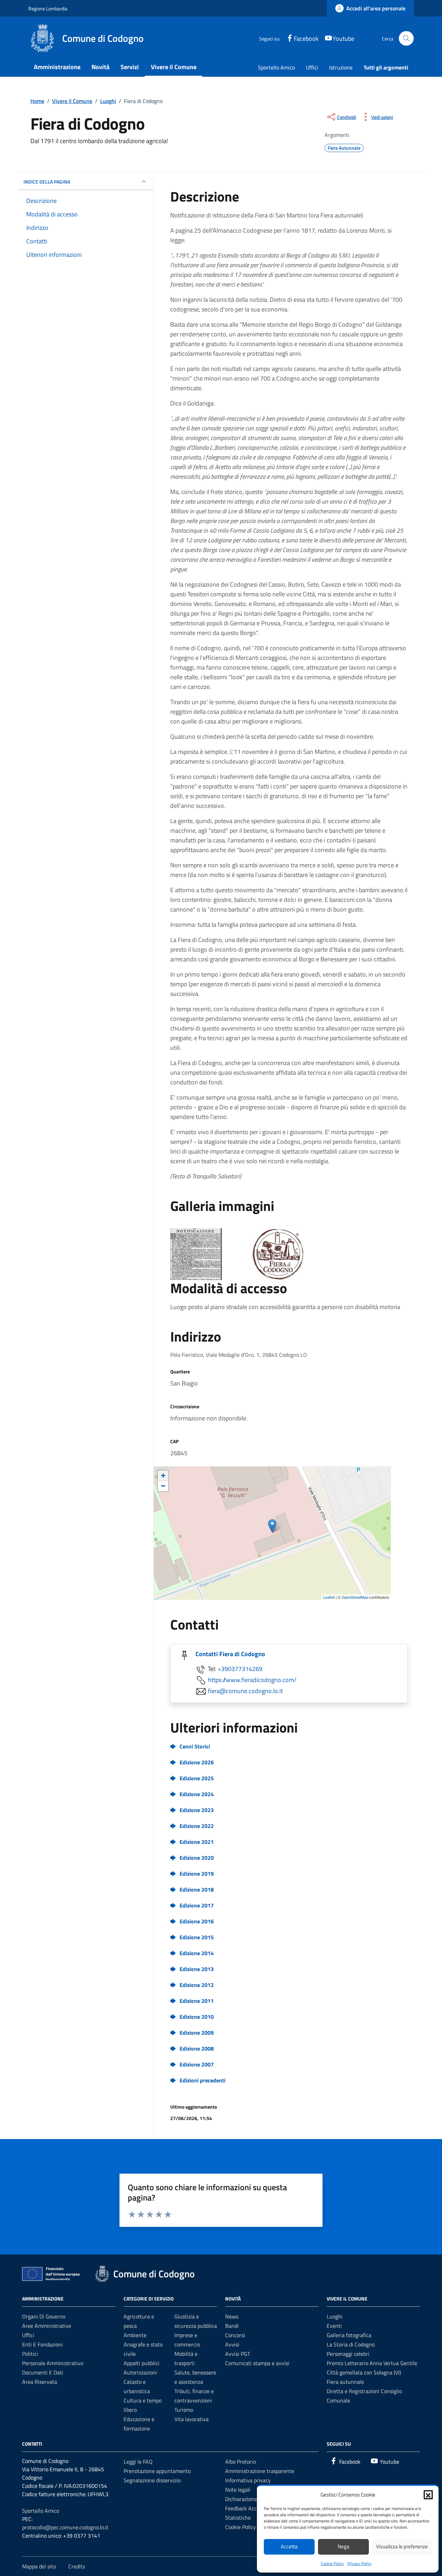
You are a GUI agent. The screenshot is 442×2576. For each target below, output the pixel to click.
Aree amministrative (47, 2326)
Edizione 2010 (197, 2017)
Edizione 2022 (197, 1826)
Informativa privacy (248, 2480)
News (232, 2316)
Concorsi (235, 2335)
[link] (370, 8)
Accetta (289, 2546)
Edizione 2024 (197, 1794)
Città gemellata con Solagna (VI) (364, 2372)
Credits (77, 2566)
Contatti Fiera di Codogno (230, 1654)
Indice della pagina (47, 182)
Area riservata (40, 2382)
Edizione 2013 (197, 1969)
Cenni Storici (195, 1746)
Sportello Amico (276, 67)
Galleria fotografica (349, 2335)
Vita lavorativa (191, 2419)
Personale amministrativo (53, 2363)
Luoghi (335, 2316)
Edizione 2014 (197, 1953)
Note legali (238, 2490)
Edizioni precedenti (203, 2080)
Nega (344, 2546)
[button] (428, 2495)
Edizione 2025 (197, 1778)
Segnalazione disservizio (152, 2480)
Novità (100, 67)
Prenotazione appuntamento (157, 2471)
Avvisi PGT (238, 2354)
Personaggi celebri (348, 2354)
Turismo (184, 2410)
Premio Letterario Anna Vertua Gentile (372, 2363)
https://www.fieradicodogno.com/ (252, 1680)
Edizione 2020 (197, 1858)
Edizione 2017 (197, 1905)
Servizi (130, 67)
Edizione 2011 (197, 2001)
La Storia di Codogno (351, 2344)
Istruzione (341, 67)
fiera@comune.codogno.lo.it (245, 1691)
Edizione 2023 (197, 1810)
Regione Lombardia (48, 8)
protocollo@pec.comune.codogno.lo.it (65, 2527)
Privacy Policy (359, 2563)
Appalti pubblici (142, 2363)
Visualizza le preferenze (402, 2546)
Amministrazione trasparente (260, 2471)
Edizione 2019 (197, 1874)
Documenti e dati (43, 2372)
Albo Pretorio (241, 2462)
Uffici (312, 67)
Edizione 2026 (197, 1762)
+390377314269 (240, 1669)
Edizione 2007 (197, 2064)
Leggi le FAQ (138, 2462)
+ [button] (163, 1476)
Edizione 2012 (197, 1985)
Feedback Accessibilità (251, 2508)
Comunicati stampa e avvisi (257, 2363)
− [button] (163, 1486)
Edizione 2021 (197, 1842)
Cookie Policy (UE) (246, 2527)
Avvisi (232, 2344)
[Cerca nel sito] (406, 39)
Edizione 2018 (197, 1889)
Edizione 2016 (197, 1921)
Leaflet (329, 1597)
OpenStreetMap (355, 1597)
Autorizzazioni (140, 2372)
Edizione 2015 (197, 1937)
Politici (30, 2354)
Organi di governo (44, 2316)
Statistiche (238, 2518)
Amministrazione (57, 67)
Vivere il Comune (174, 67)
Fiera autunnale (345, 2382)
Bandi (232, 2326)
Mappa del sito (39, 2566)
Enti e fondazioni (42, 2344)
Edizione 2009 (197, 2033)
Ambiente (135, 2335)
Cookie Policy (332, 2563)
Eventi (334, 2326)
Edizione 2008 (197, 2048)
